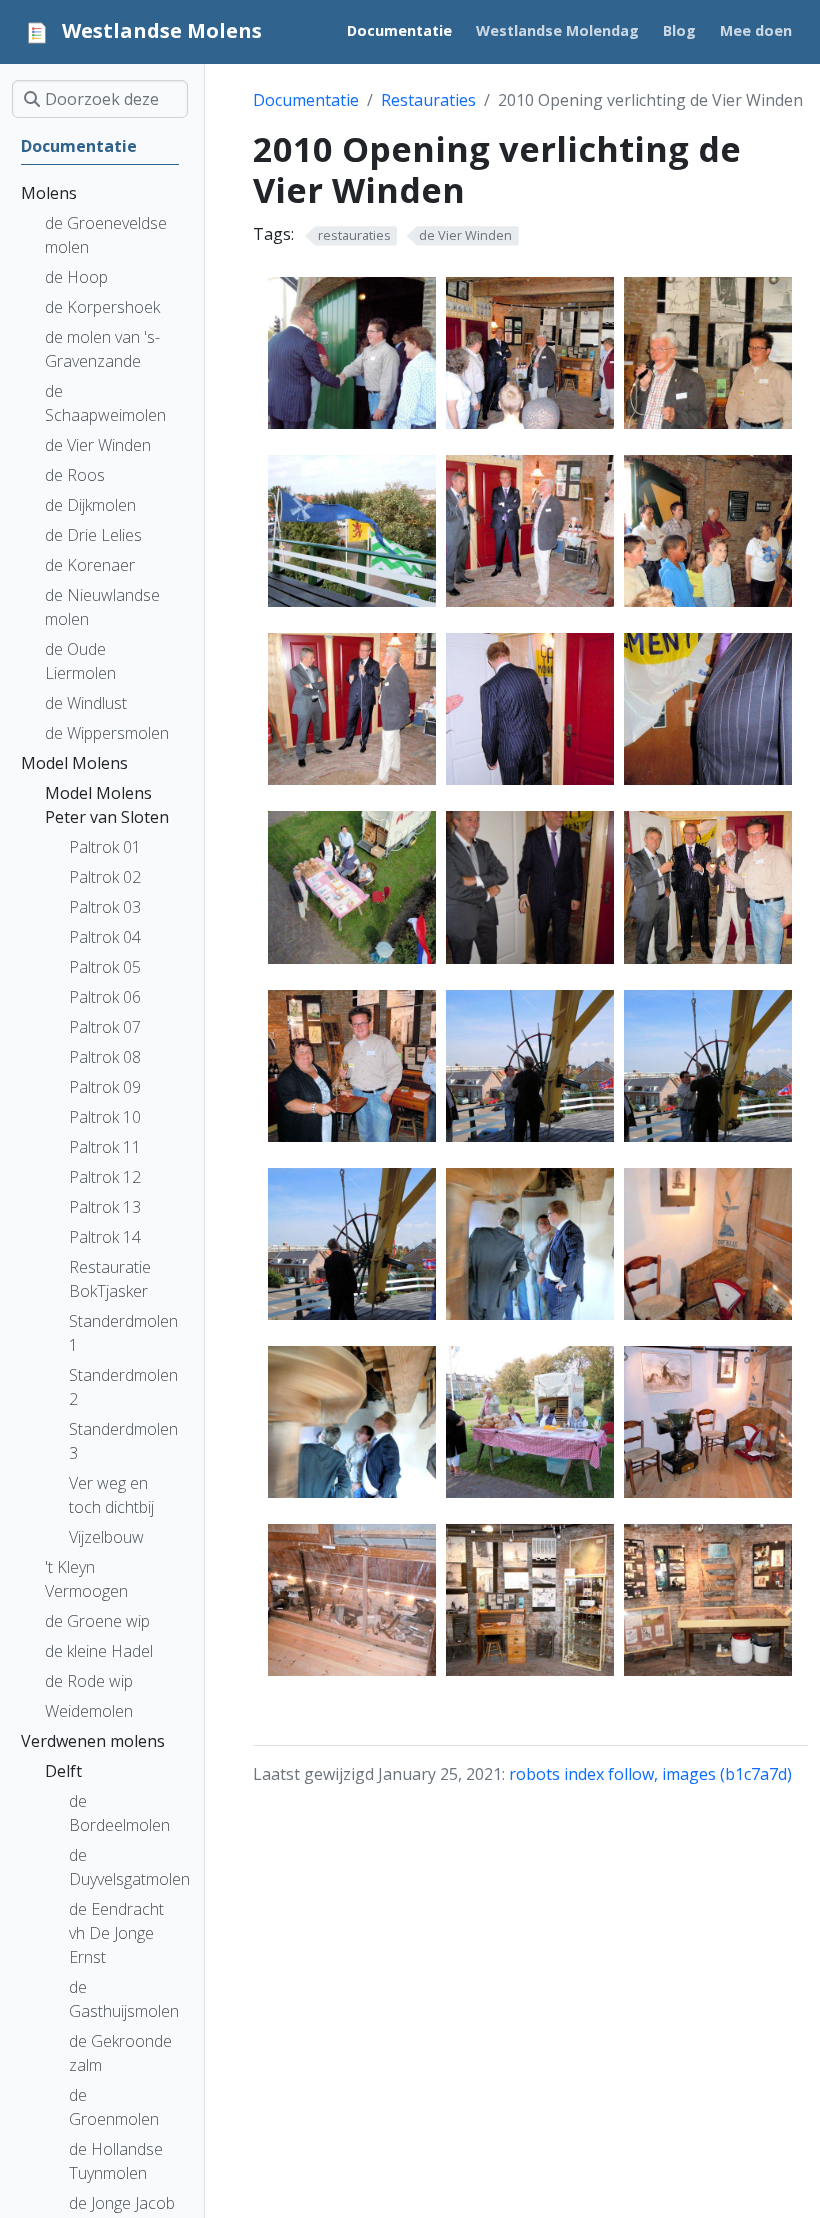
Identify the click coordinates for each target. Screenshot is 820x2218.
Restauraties (428, 100)
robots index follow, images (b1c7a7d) (650, 1774)
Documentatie (306, 100)
